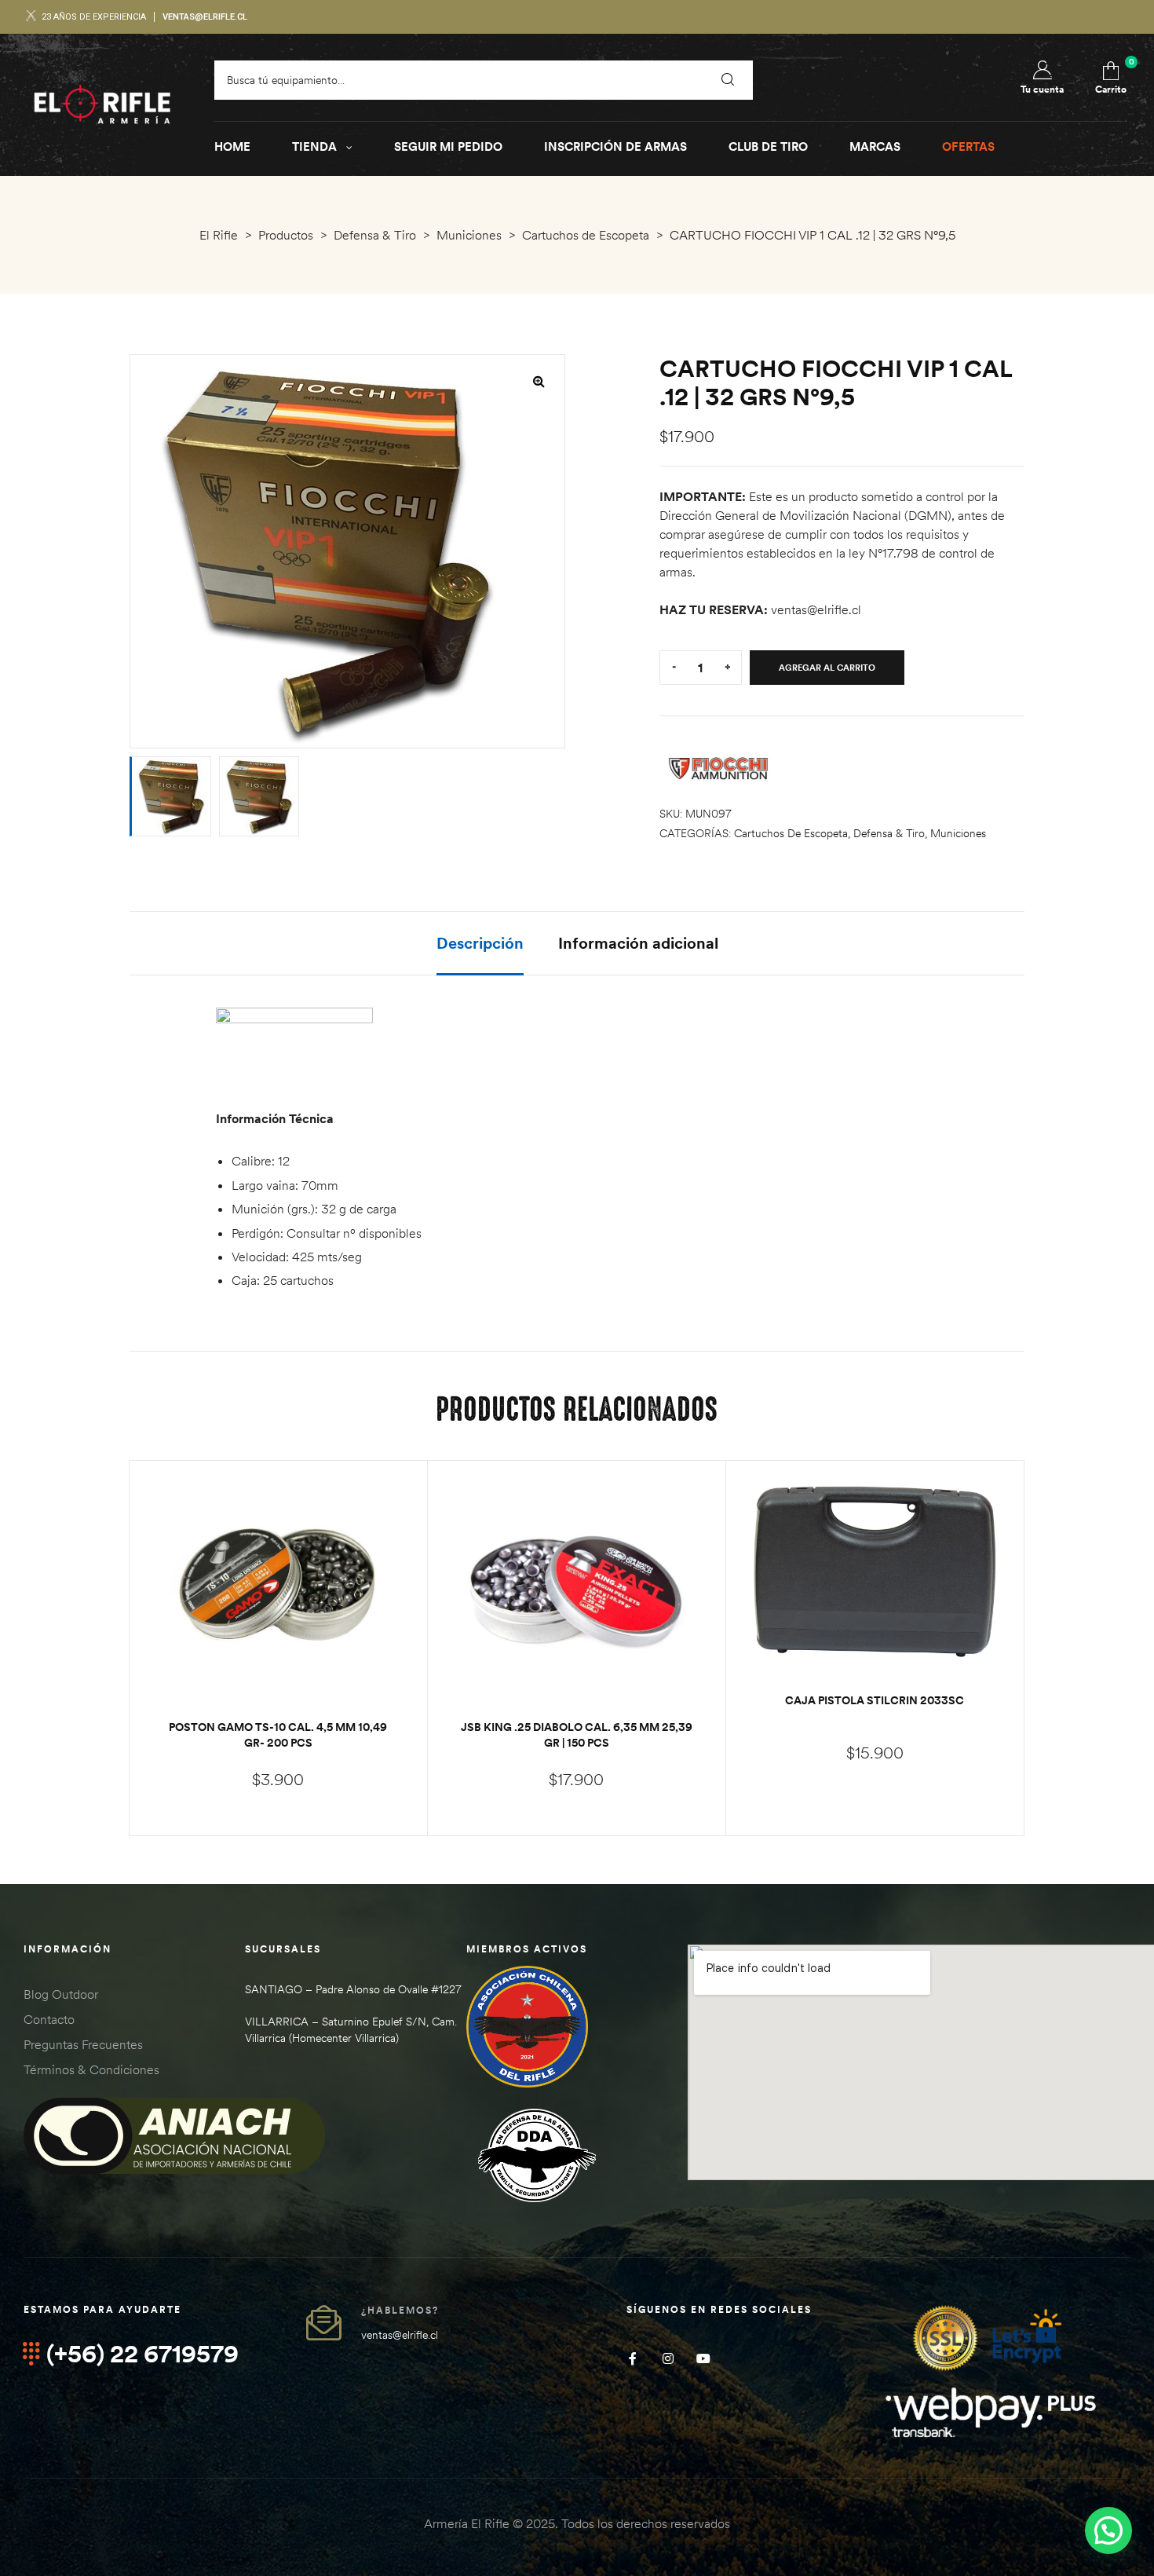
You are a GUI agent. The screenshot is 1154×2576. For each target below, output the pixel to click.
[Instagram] (668, 2358)
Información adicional (638, 943)
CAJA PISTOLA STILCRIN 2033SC (875, 1700)
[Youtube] (703, 2358)
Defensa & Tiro (889, 833)
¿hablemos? (400, 2310)
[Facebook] (632, 2358)
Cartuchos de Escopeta (791, 833)
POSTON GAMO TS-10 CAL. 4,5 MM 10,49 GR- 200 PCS (278, 1735)
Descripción (480, 943)
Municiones (958, 833)
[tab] (480, 953)
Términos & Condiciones (91, 2069)
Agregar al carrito (827, 668)
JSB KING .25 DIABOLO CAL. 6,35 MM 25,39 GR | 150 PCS (577, 1735)
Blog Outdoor (61, 1994)
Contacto (49, 2019)
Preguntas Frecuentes (83, 2044)
